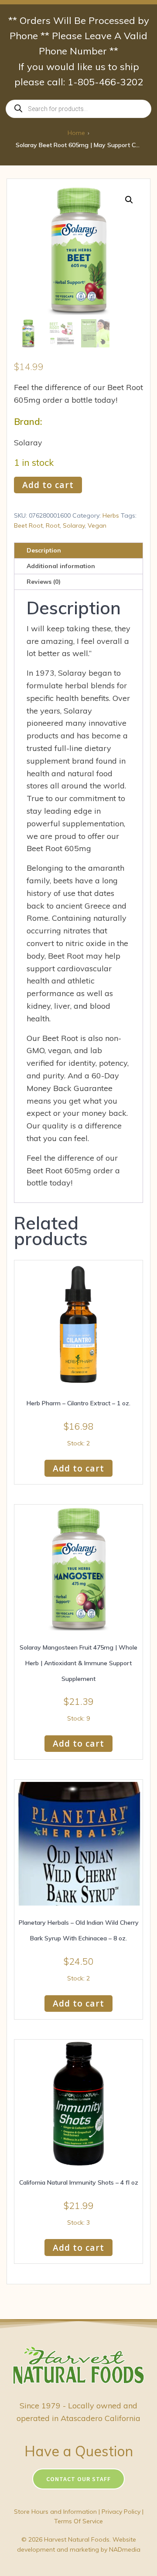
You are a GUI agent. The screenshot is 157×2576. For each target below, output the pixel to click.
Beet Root (28, 525)
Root (53, 525)
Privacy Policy (121, 2512)
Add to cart (48, 485)
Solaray (74, 525)
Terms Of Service (78, 2521)
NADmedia (125, 2549)
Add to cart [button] (78, 1468)
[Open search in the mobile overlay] (78, 109)
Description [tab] (44, 550)
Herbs (111, 515)
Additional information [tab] (61, 566)
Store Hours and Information (55, 2512)
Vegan (97, 525)
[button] (129, 200)
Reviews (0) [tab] (44, 582)
